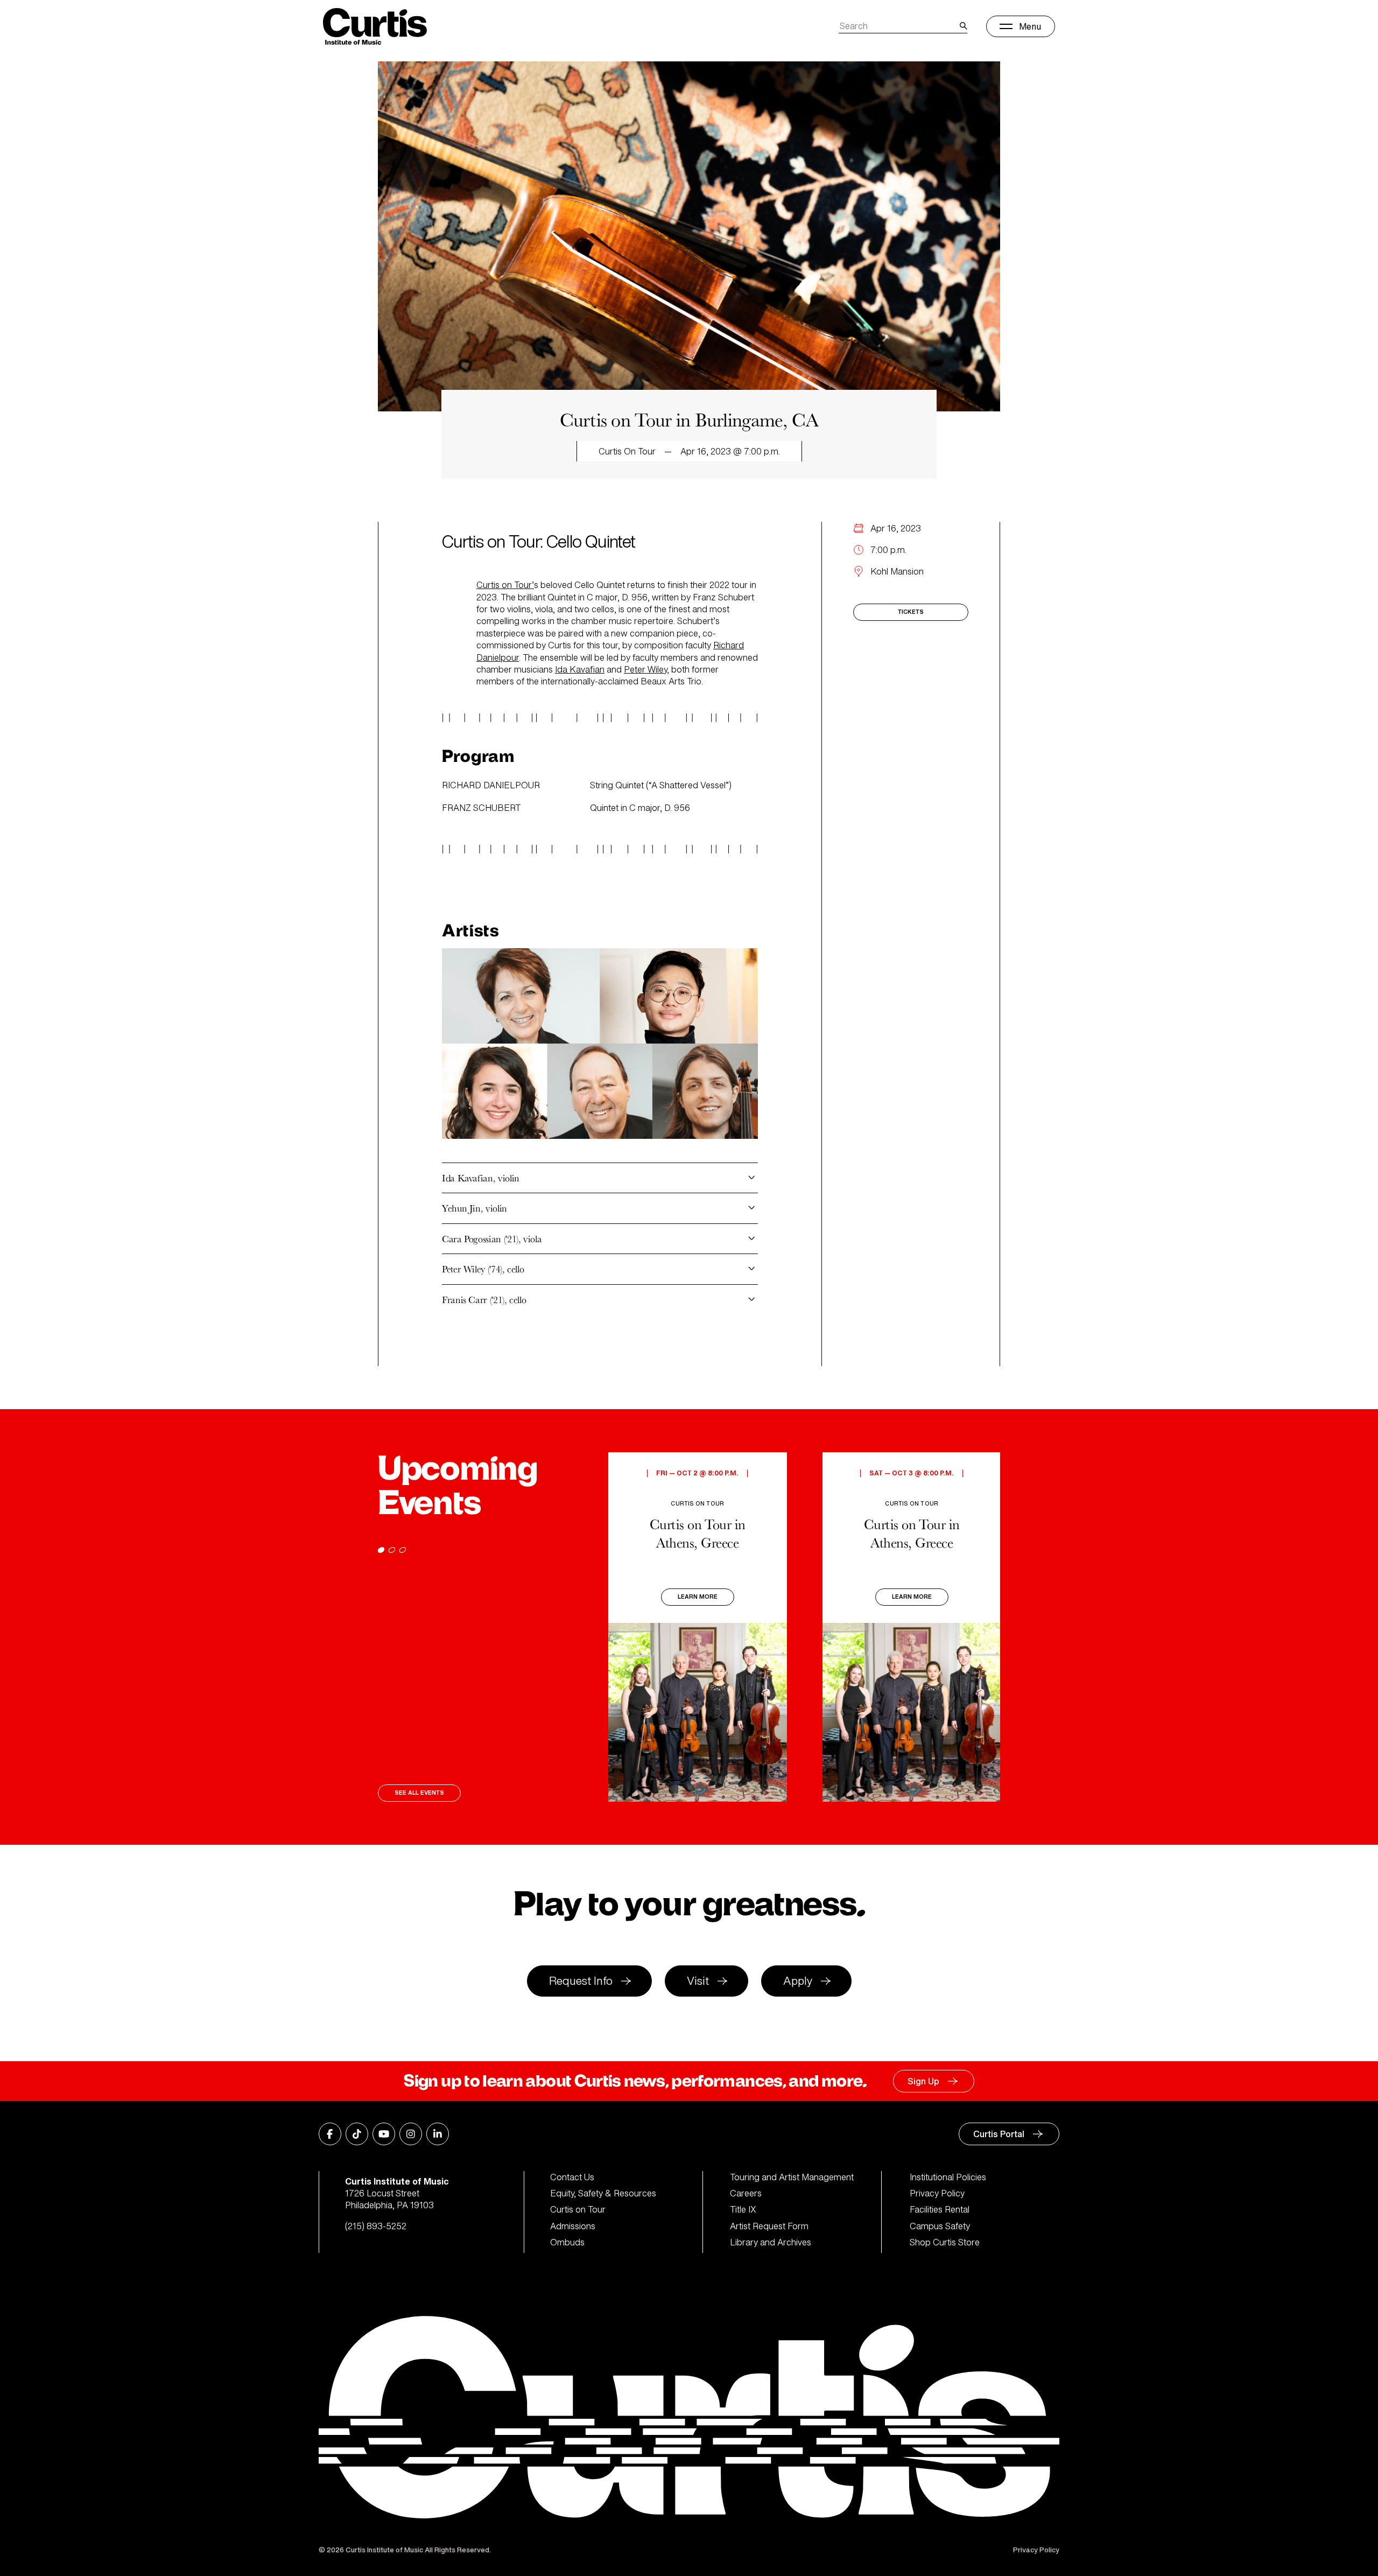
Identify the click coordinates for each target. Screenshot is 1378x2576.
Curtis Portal (999, 2134)
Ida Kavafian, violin (481, 1178)
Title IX (743, 2209)
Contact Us (572, 2177)
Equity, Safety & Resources (603, 2193)
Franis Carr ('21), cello (484, 1300)
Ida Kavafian (580, 669)
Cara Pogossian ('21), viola (492, 1239)
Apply (798, 1981)
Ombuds (567, 2242)
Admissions (573, 2226)
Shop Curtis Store (945, 2242)
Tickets (911, 612)
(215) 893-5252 (376, 2226)
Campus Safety (940, 2226)
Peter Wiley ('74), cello (483, 1269)
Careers (746, 2193)
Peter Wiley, (646, 669)
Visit (698, 1981)
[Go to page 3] (403, 1550)
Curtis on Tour (578, 2209)
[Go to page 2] (392, 1550)
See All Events (419, 1793)
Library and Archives (771, 2242)
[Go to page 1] (381, 1550)
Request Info (581, 1981)
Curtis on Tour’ (505, 585)
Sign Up (923, 2081)
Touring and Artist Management (792, 2177)
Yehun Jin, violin (474, 1208)
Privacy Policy (937, 2193)
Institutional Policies (948, 2177)
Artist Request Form (769, 2226)
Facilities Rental (940, 2209)
